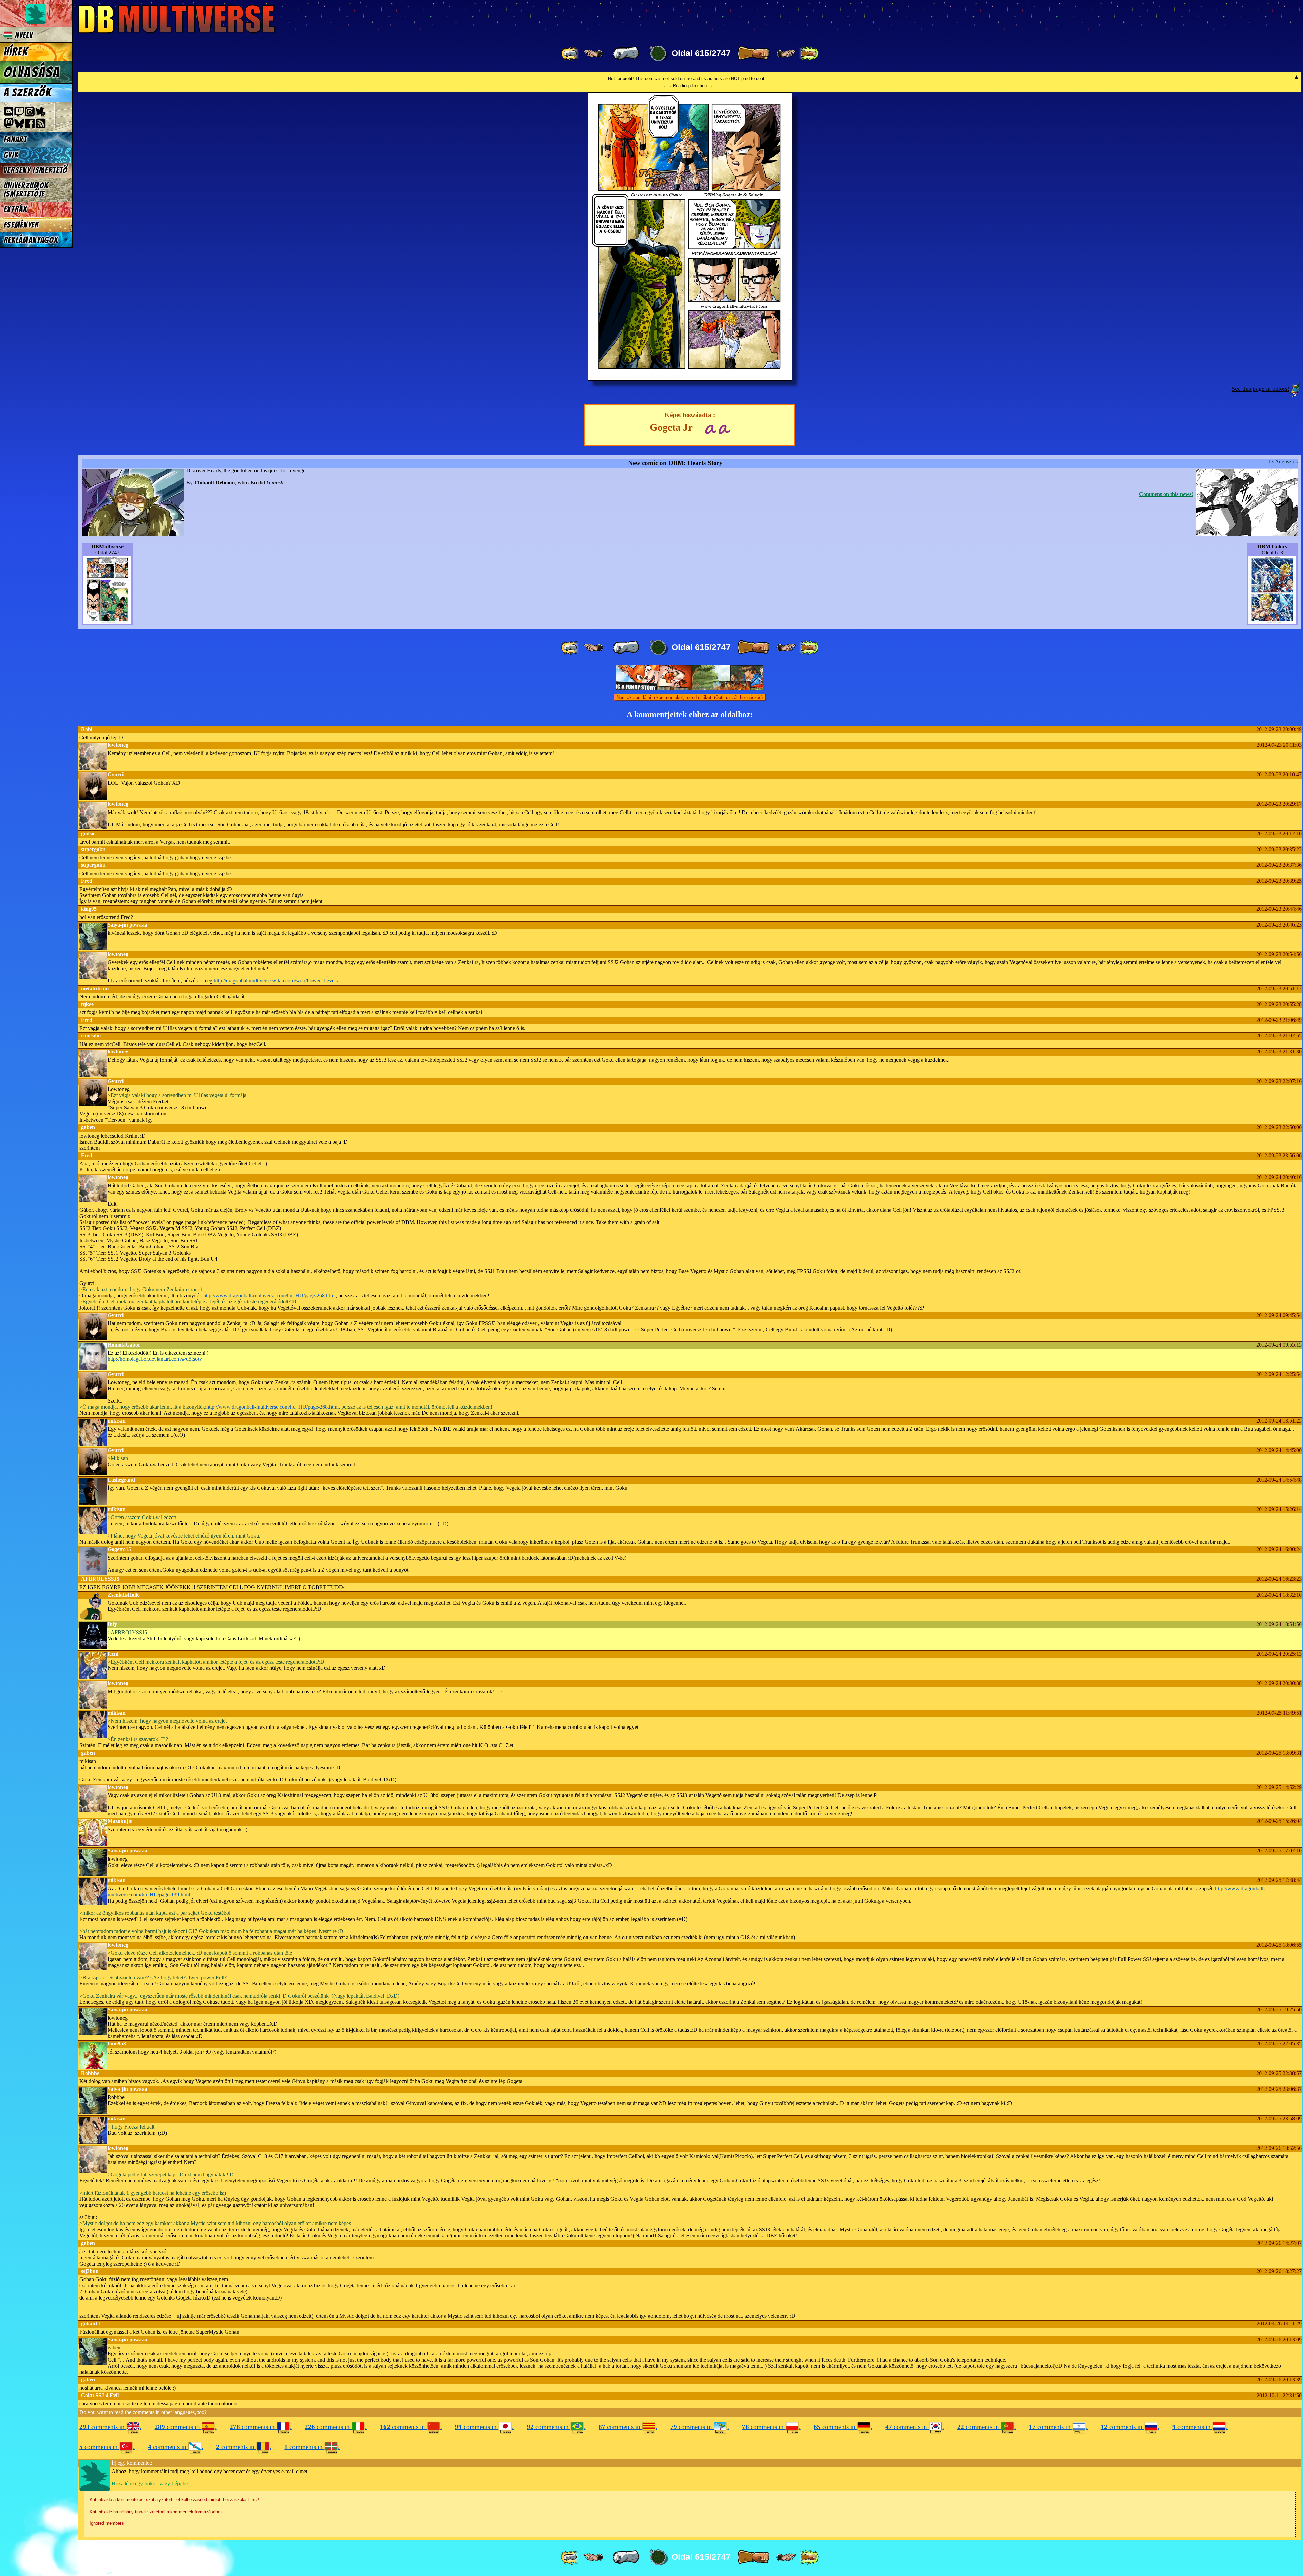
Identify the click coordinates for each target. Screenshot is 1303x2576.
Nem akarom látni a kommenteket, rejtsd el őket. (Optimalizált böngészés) (690, 697)
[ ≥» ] (786, 54)
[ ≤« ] (593, 54)
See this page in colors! (1261, 389)
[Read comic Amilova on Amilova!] (724, 428)
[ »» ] (809, 54)
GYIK (11, 155)
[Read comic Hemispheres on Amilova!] (710, 428)
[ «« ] (570, 54)
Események (21, 225)
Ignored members (107, 2523)
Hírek (16, 52)
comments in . (110, 2427)
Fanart (15, 140)
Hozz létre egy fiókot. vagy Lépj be (150, 2484)
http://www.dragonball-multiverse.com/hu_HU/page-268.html (269, 1295)
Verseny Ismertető (36, 170)
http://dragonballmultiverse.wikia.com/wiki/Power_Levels (276, 981)
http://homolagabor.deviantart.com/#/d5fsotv (155, 1359)
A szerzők (27, 93)
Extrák (16, 209)
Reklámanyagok (31, 240)
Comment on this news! (1166, 494)
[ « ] (626, 54)
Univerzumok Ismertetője (26, 190)
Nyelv (23, 35)
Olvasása (32, 72)
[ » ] (753, 54)
